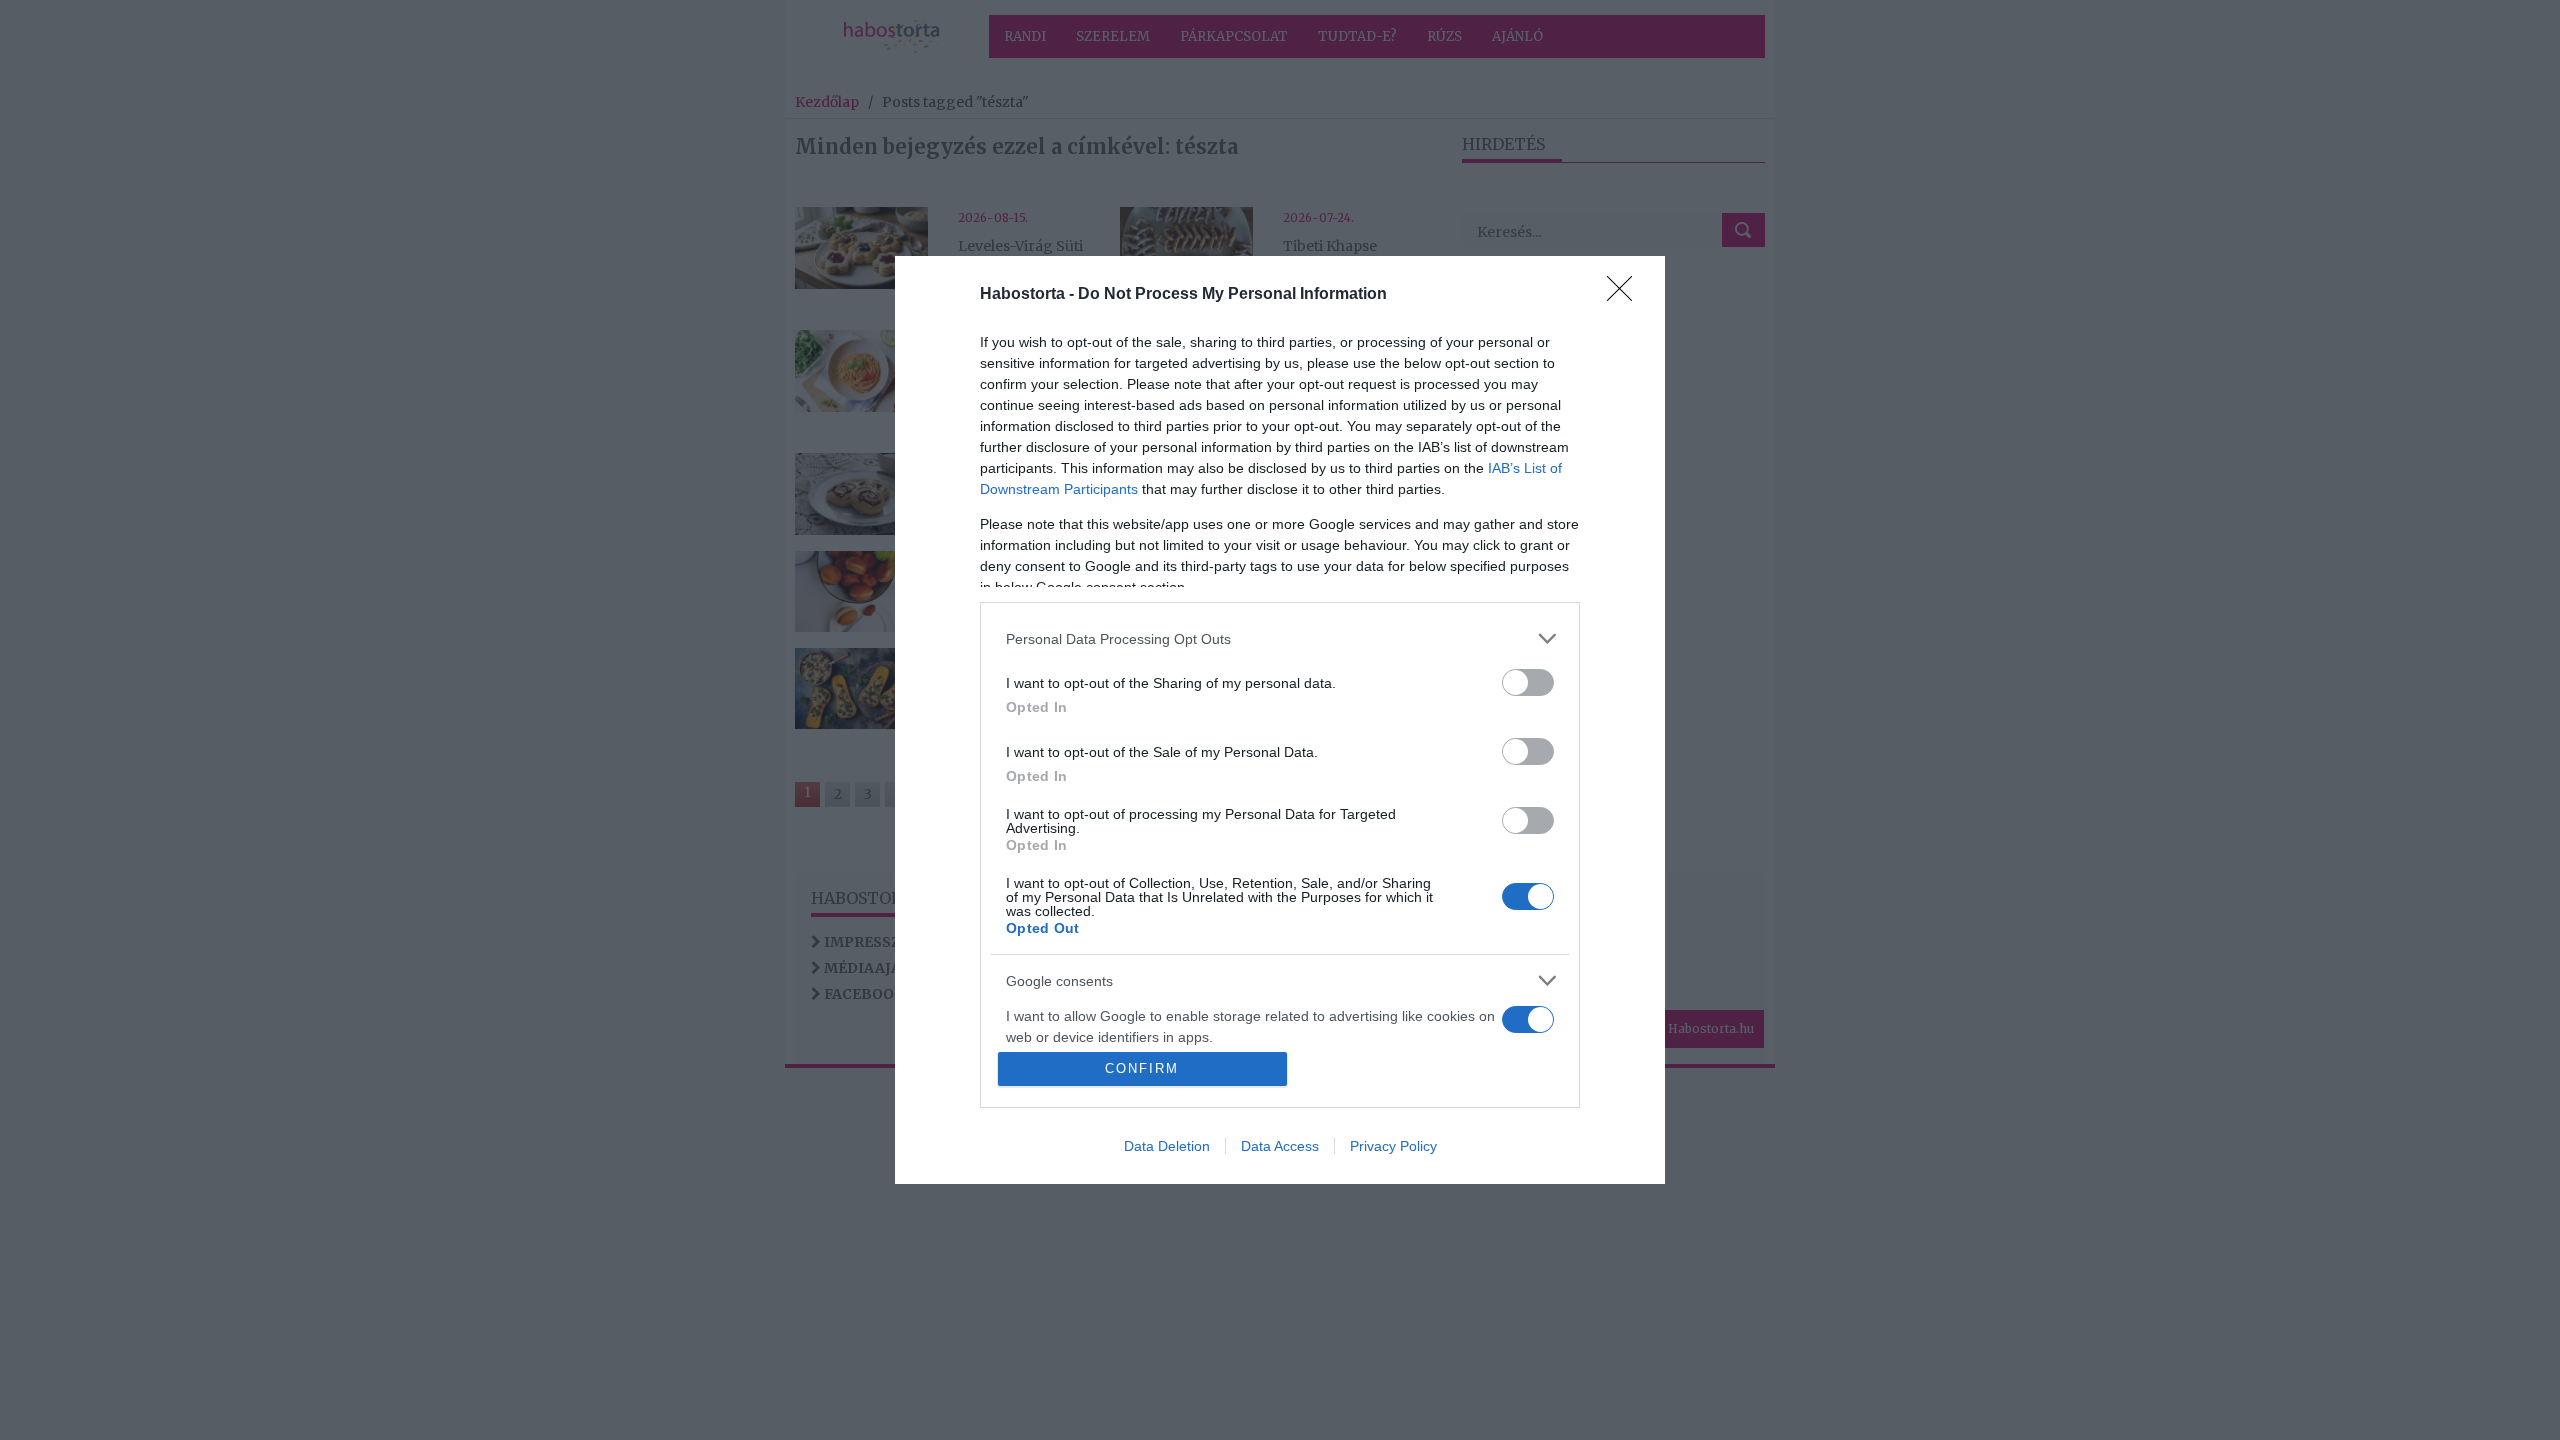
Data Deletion (1167, 1146)
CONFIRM (1142, 1068)
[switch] (1528, 682)
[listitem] (1280, 638)
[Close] (1626, 295)
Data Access (1280, 1146)
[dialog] (1280, 720)
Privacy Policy (1393, 1146)
